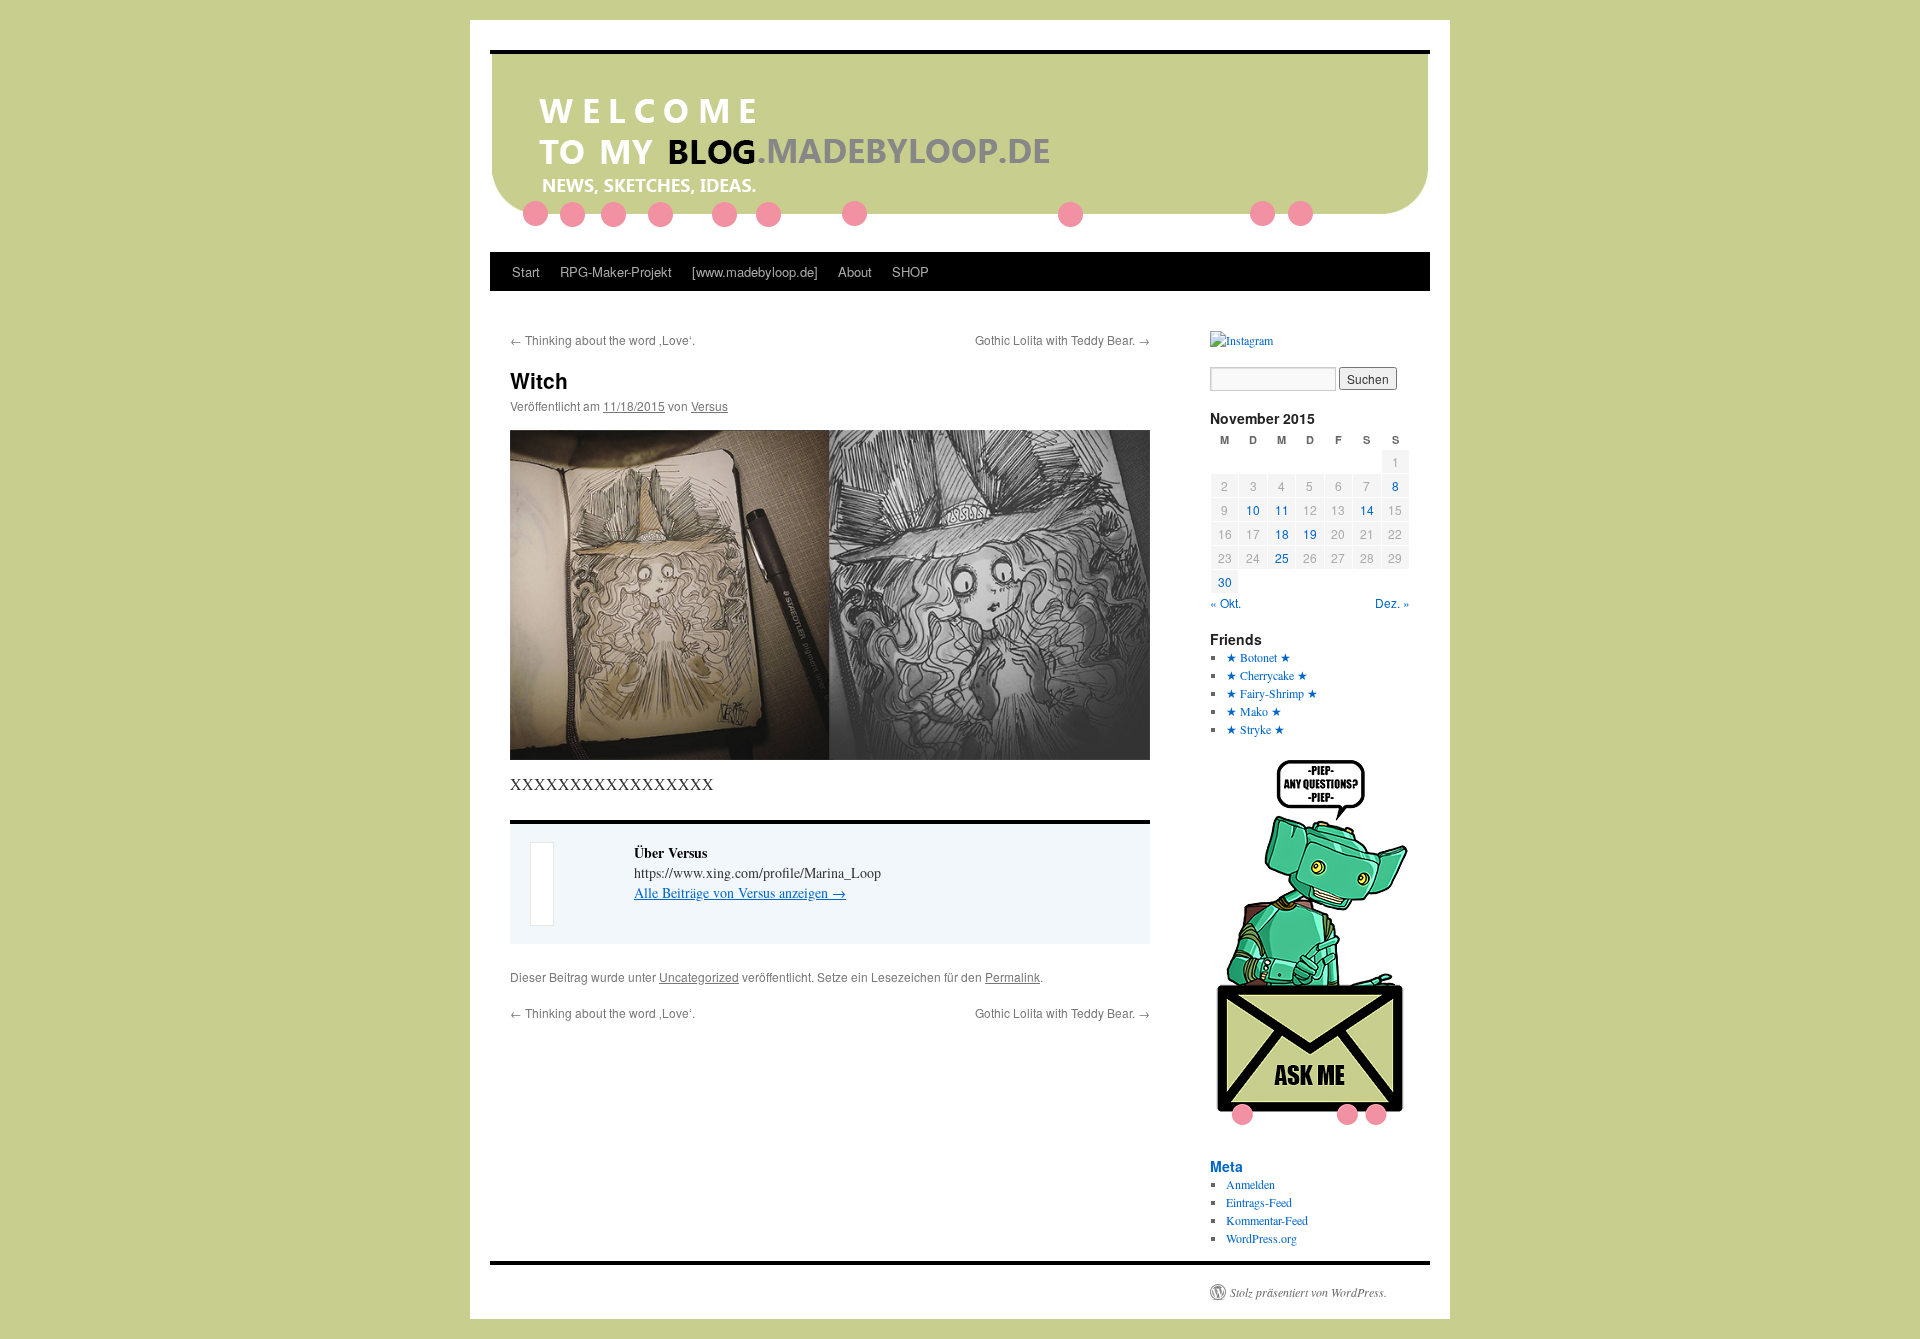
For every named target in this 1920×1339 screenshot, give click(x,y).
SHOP (910, 271)
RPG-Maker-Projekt (616, 271)
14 (1367, 509)
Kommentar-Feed (1267, 1220)
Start (526, 271)
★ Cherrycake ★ (1267, 675)
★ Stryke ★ (1255, 729)
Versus (709, 405)
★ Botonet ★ (1258, 657)
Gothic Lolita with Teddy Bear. (1062, 339)
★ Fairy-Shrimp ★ (1272, 693)
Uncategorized (699, 976)
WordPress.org (1261, 1238)
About (855, 271)
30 (1225, 581)
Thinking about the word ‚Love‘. (602, 339)
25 (1282, 557)
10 (1253, 509)
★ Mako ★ (1254, 711)
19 (1310, 533)
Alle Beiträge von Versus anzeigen (740, 892)
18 (1282, 533)
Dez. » (1392, 602)
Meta (1226, 1166)
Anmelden (1250, 1184)
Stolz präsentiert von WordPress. (1308, 1292)
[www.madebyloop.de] (755, 271)
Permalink (1012, 976)
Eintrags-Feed (1259, 1202)
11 (1282, 509)
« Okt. (1225, 602)
